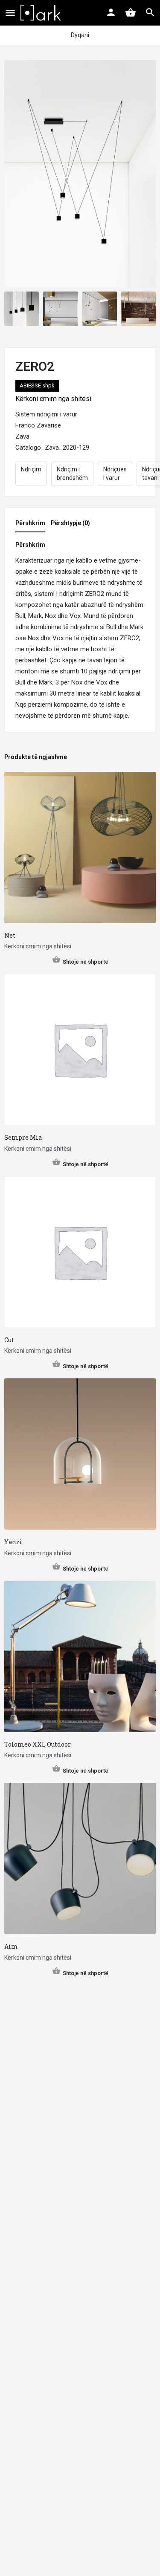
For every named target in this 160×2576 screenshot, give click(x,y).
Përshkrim (30, 523)
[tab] (32, 526)
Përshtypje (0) (70, 523)
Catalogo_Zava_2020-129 (52, 448)
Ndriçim (31, 469)
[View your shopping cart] (131, 12)
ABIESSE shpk (37, 386)
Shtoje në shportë (86, 962)
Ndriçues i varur (115, 474)
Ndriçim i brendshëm (72, 474)
